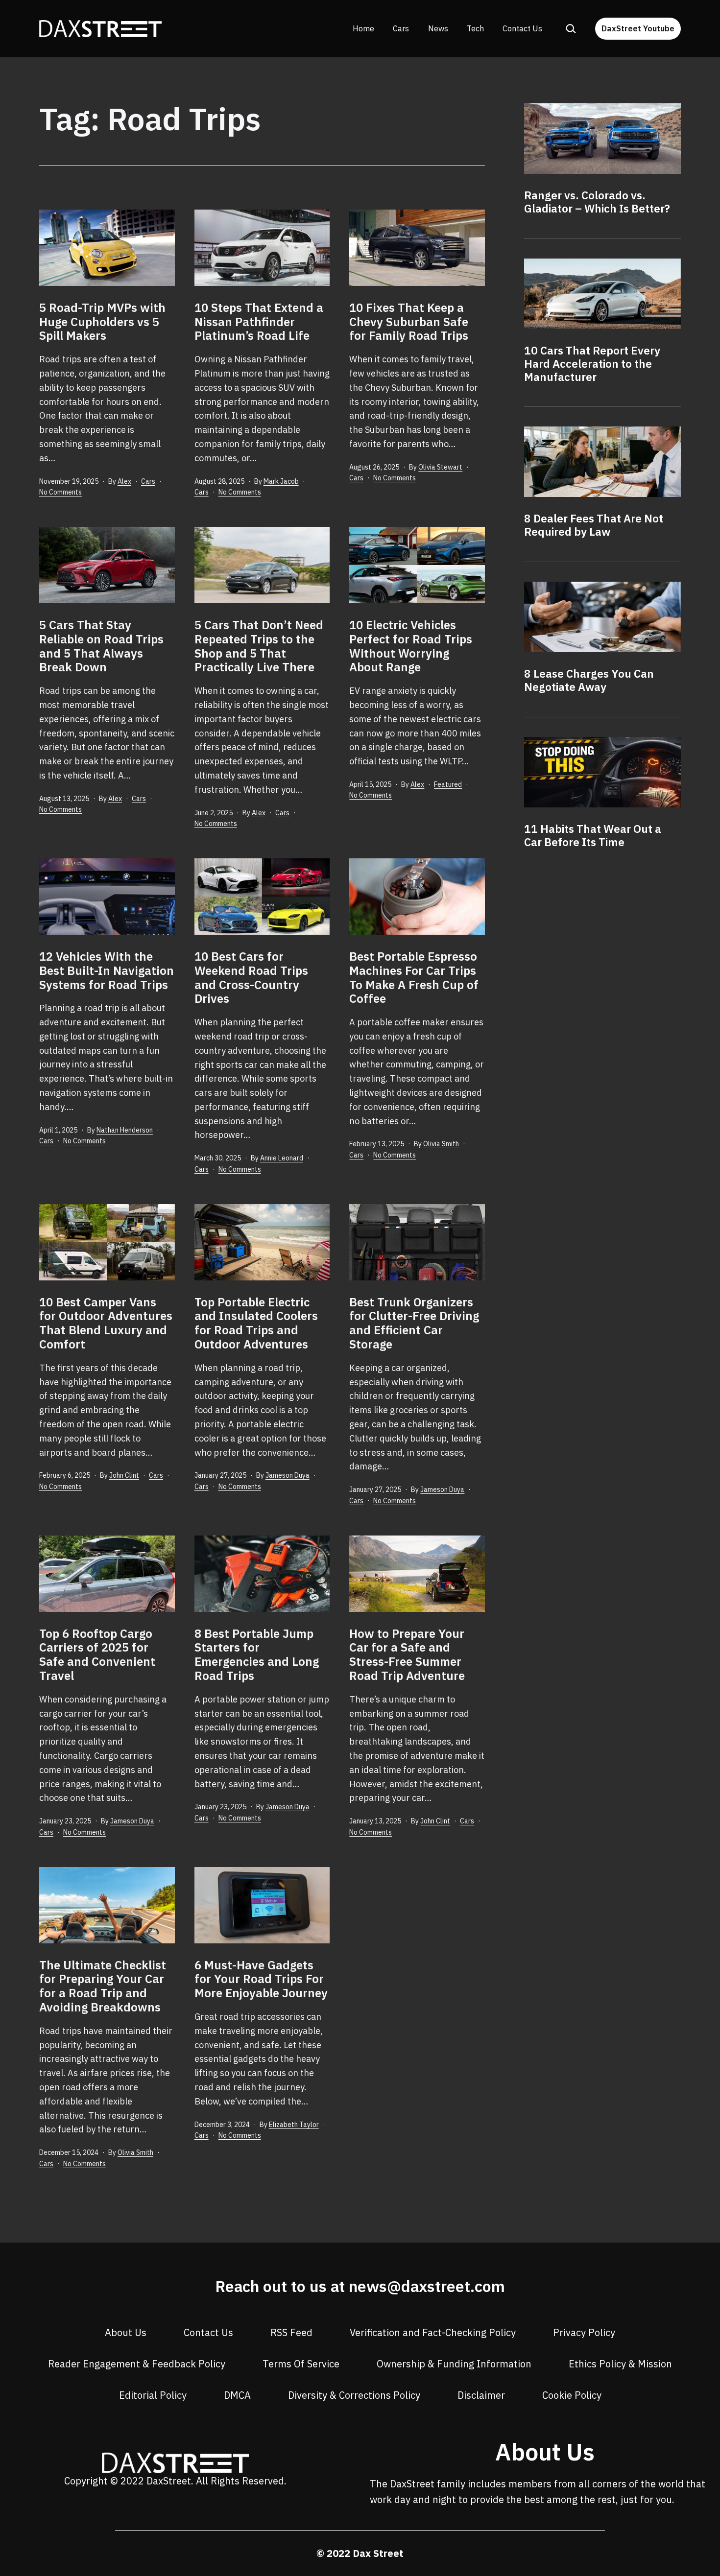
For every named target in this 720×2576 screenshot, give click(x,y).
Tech (475, 28)
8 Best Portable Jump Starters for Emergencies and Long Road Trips (257, 1654)
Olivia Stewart (440, 467)
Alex (124, 481)
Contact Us (522, 28)
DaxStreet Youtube (638, 28)
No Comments (60, 492)
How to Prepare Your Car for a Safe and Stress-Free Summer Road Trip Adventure (407, 1654)
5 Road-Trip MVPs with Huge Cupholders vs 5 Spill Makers (102, 322)
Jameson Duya (288, 1475)
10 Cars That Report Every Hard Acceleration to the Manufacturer (592, 364)
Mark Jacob (281, 481)
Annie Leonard (282, 1158)
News (438, 28)
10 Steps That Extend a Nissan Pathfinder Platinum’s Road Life (259, 322)
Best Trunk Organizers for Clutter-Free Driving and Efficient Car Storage (414, 1323)
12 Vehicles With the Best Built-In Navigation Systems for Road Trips (107, 970)
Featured (448, 784)
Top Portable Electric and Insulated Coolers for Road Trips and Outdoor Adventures (256, 1323)
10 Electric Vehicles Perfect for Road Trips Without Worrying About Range (411, 646)
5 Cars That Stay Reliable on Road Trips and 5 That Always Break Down (101, 646)
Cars (401, 28)
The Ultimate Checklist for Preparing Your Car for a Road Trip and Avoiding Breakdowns (103, 1986)
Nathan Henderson (125, 1130)
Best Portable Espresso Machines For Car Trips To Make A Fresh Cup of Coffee (414, 977)
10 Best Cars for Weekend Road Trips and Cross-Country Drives (251, 977)
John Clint (124, 1475)
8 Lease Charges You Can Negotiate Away (589, 680)
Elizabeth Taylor (294, 2125)
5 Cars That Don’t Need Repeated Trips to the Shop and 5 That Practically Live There (259, 646)
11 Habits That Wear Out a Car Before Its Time (593, 835)
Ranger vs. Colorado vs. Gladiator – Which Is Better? (597, 202)
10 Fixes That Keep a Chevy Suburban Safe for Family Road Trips (409, 322)
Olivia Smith (441, 1144)
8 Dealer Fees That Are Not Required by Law (594, 525)
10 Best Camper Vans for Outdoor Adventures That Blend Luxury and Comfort (106, 1323)
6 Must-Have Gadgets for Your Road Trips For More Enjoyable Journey (261, 1979)
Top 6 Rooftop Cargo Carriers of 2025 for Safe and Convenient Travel (97, 1654)
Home (363, 28)
